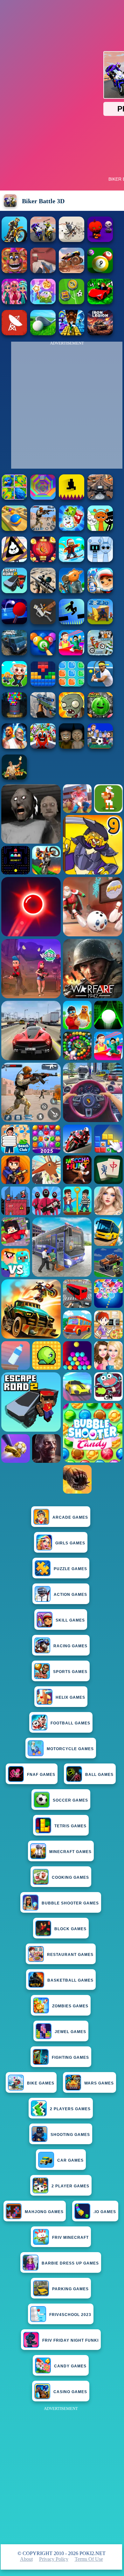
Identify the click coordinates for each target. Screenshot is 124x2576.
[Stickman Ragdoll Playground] (43, 622)
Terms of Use (89, 2559)
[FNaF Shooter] (14, 271)
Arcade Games (70, 1517)
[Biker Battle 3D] (43, 240)
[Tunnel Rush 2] (43, 498)
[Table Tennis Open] (14, 622)
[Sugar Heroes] (72, 529)
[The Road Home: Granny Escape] (72, 747)
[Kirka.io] (43, 271)
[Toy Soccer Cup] (72, 302)
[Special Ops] (43, 529)
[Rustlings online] (14, 334)
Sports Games (70, 1672)
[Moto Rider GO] (100, 498)
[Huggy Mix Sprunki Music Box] (100, 560)
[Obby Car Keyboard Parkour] (100, 302)
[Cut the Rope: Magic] (43, 302)
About (26, 2559)
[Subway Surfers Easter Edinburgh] (100, 591)
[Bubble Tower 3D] (14, 716)
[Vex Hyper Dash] (72, 622)
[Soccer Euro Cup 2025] (100, 747)
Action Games (70, 1595)
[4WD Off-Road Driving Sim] (14, 654)
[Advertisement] (62, 2475)
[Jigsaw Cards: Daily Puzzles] (14, 498)
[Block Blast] (72, 685)
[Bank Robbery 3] (72, 591)
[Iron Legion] (100, 334)
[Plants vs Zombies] (72, 716)
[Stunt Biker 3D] (14, 240)
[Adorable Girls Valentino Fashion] (14, 302)
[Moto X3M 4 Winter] (100, 654)
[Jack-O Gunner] (100, 240)
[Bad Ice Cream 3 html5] (14, 560)
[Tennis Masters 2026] (100, 685)
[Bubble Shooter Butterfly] (43, 560)
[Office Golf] (43, 334)
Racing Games (70, 1646)
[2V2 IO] (100, 622)
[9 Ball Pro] (100, 271)
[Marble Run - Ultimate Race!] (14, 529)
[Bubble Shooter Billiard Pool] (43, 654)
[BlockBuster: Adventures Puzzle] (43, 685)
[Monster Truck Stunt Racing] (72, 271)
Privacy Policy (54, 2559)
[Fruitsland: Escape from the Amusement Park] (43, 747)
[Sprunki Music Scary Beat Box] (100, 529)
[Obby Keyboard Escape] (72, 334)
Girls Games (70, 1543)
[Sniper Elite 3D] (43, 591)
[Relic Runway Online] (14, 778)
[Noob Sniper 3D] (43, 716)
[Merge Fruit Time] (100, 716)
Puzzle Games (70, 1569)
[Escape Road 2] (14, 591)
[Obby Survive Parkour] (72, 654)
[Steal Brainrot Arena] (14, 685)
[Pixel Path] (72, 498)
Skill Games (70, 1620)
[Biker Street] (72, 240)
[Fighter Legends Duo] (14, 747)
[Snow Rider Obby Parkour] (72, 560)
